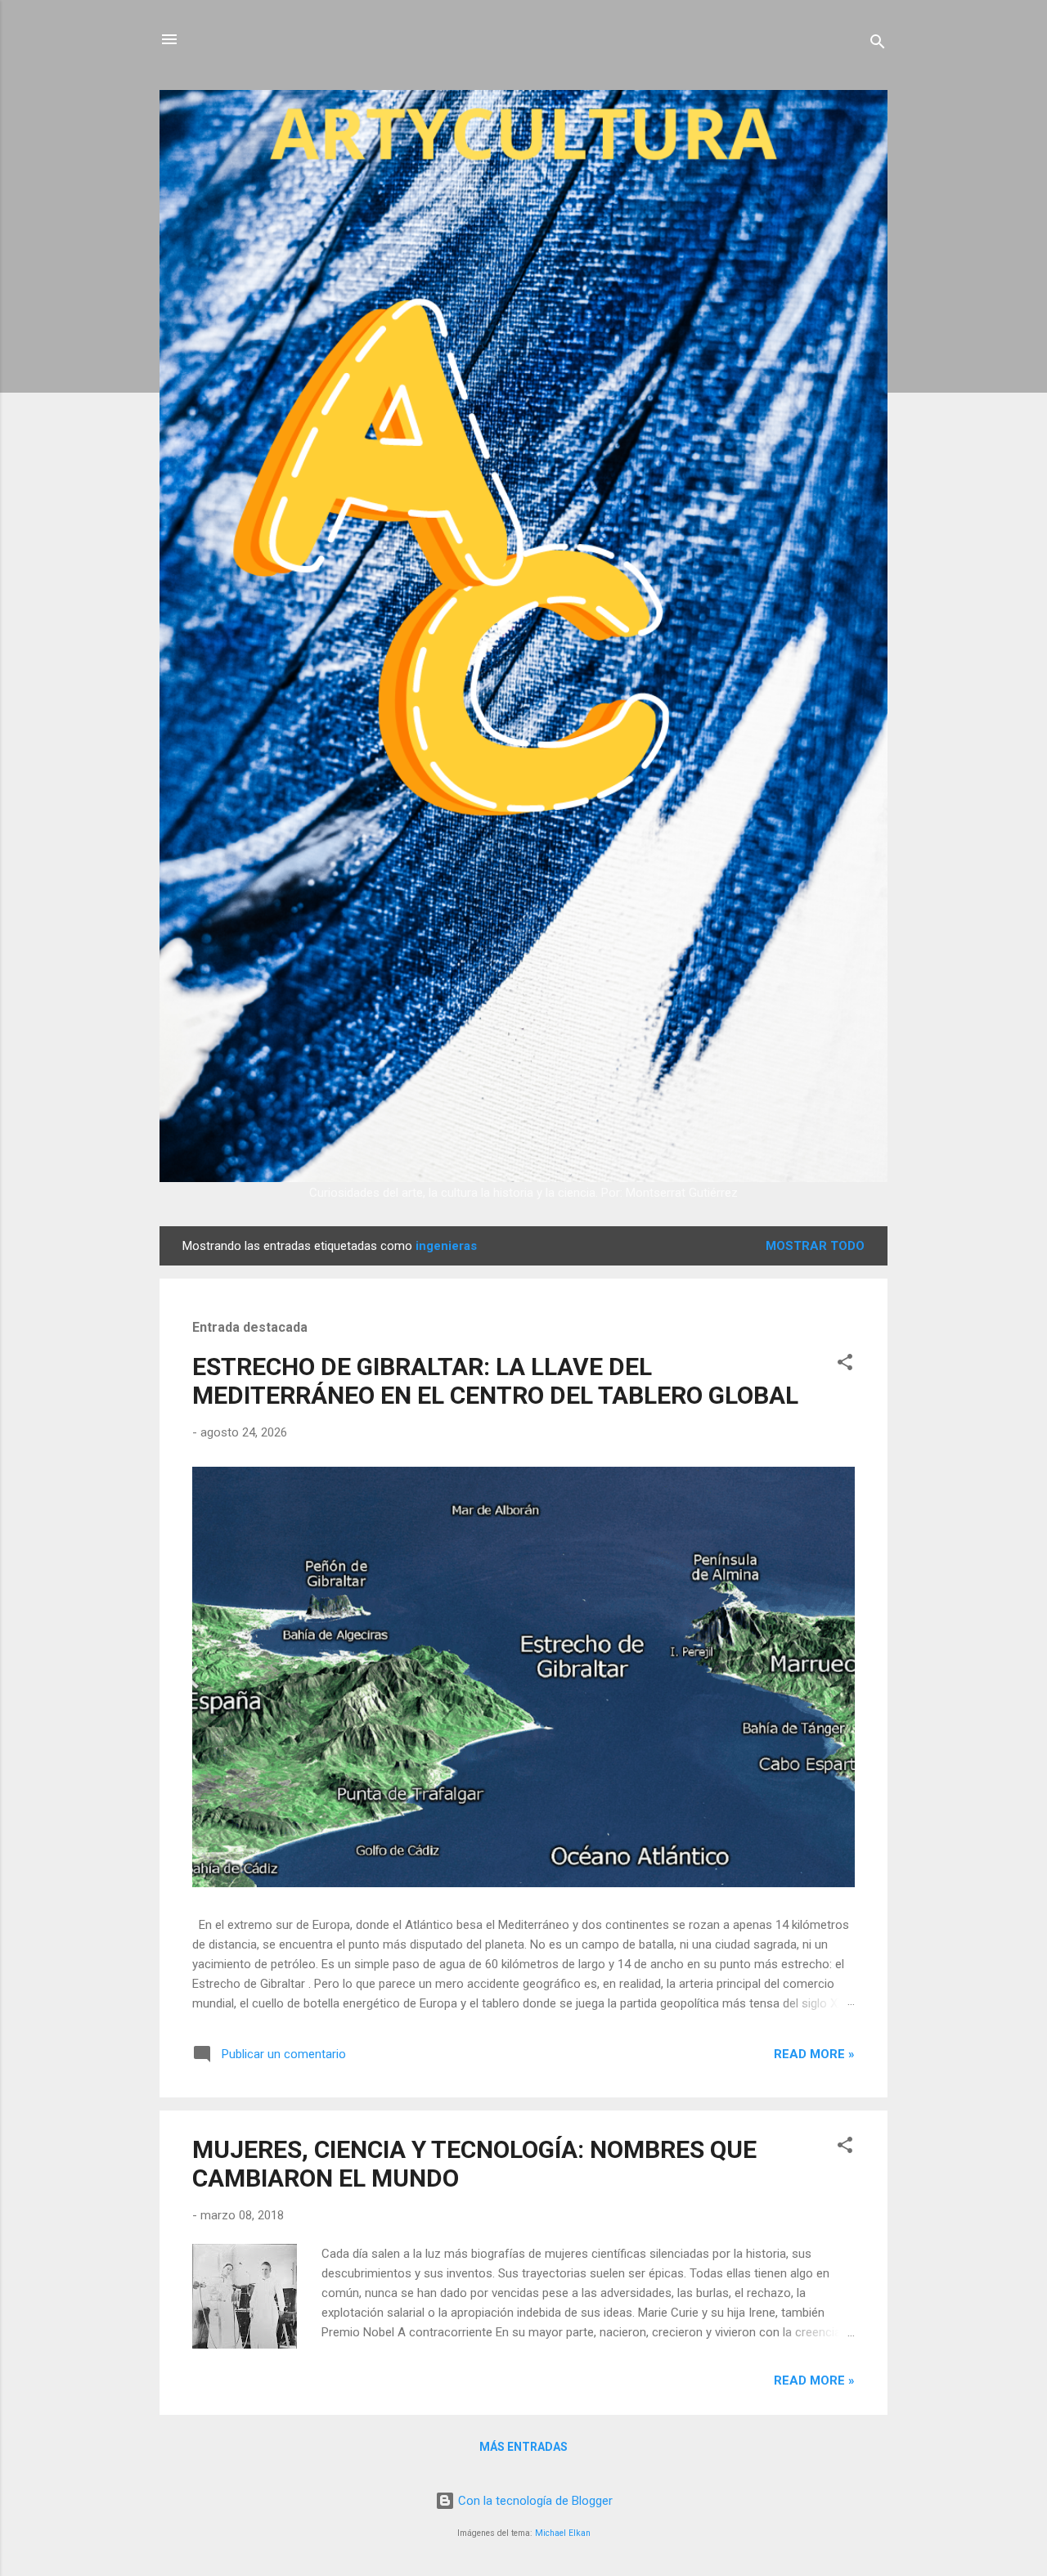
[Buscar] (878, 45)
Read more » (814, 2054)
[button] (845, 1365)
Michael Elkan (563, 2533)
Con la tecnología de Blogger (534, 2501)
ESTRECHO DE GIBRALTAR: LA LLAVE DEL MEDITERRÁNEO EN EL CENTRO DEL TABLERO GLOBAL (495, 1381)
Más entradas (523, 2447)
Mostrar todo (815, 1246)
